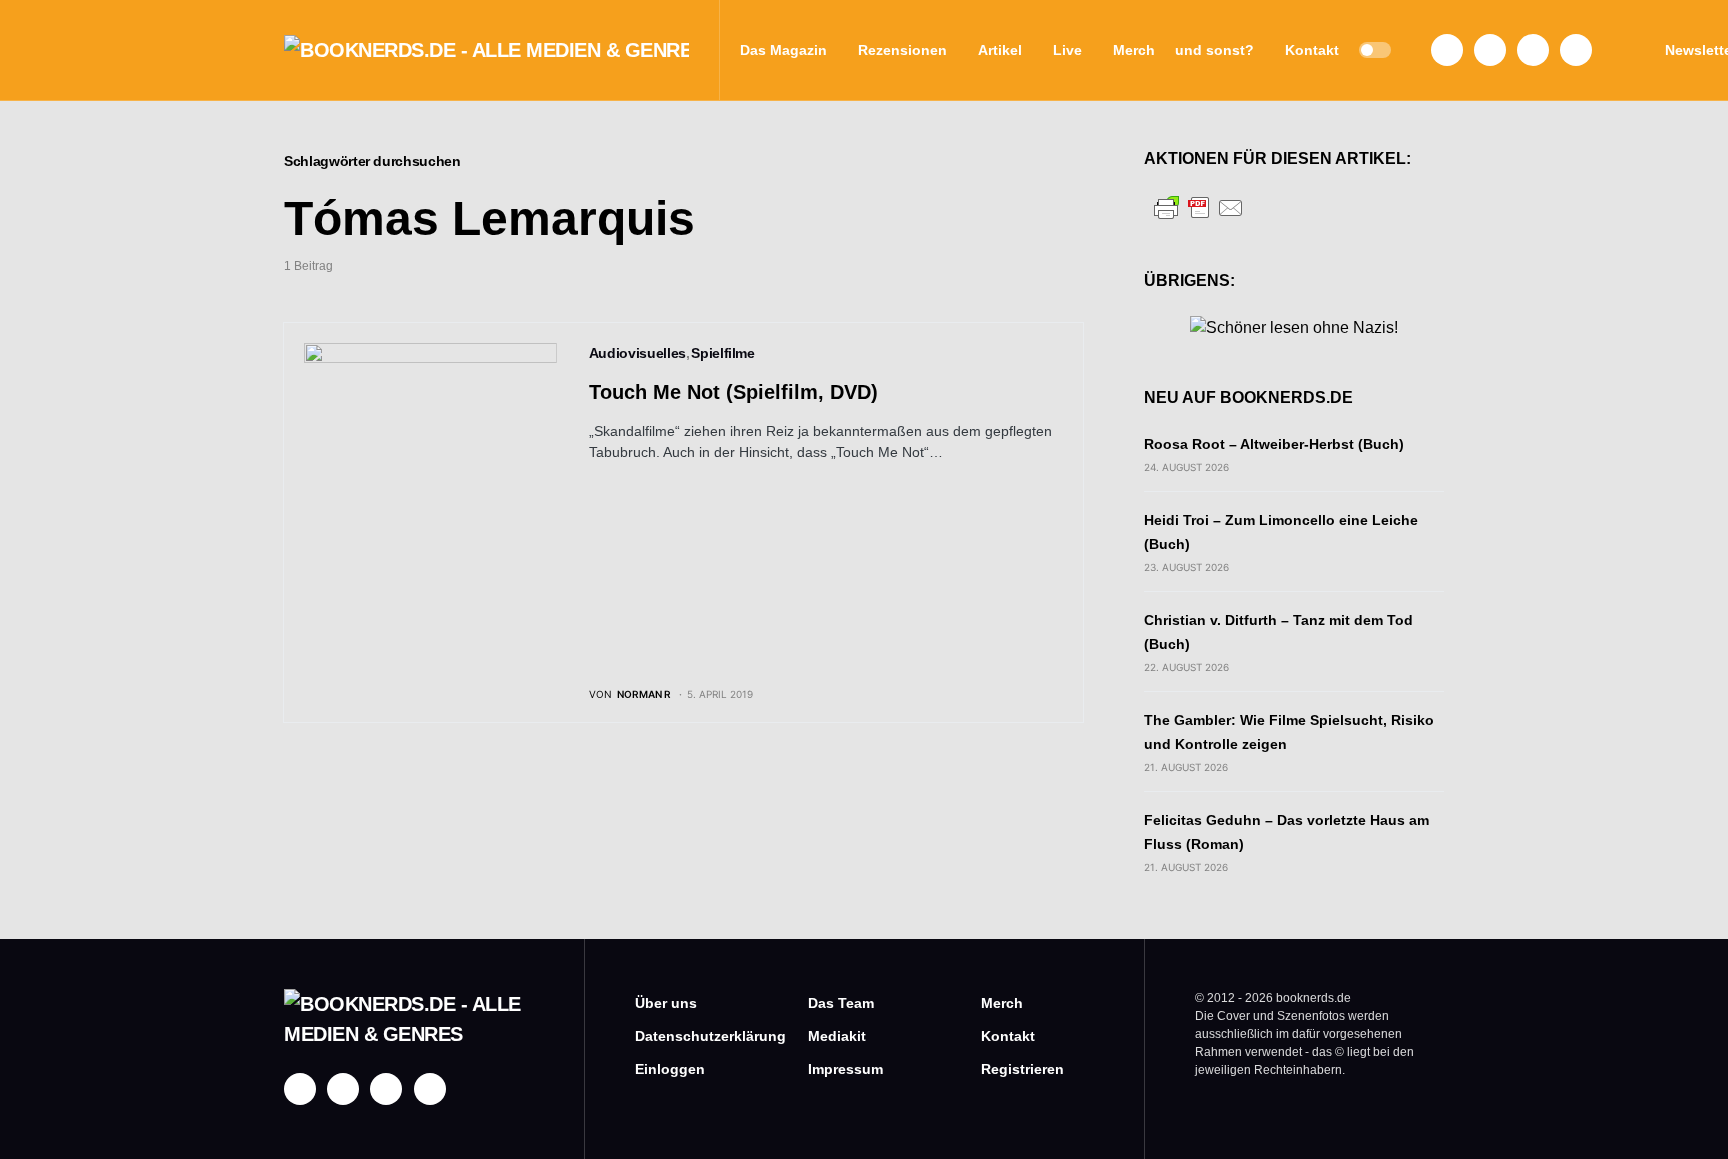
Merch (1002, 1003)
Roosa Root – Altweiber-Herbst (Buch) (1274, 444)
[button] (1375, 50)
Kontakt (1008, 1036)
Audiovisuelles (637, 353)
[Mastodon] (1533, 50)
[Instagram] (1490, 50)
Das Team (841, 1003)
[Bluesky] (1576, 50)
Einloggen (670, 1069)
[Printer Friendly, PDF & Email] (1199, 206)
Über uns (666, 1003)
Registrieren (1022, 1069)
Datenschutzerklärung (691, 1036)
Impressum (845, 1069)
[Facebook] (1447, 50)
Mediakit (837, 1036)
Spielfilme (723, 353)
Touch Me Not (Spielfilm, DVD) (733, 392)
